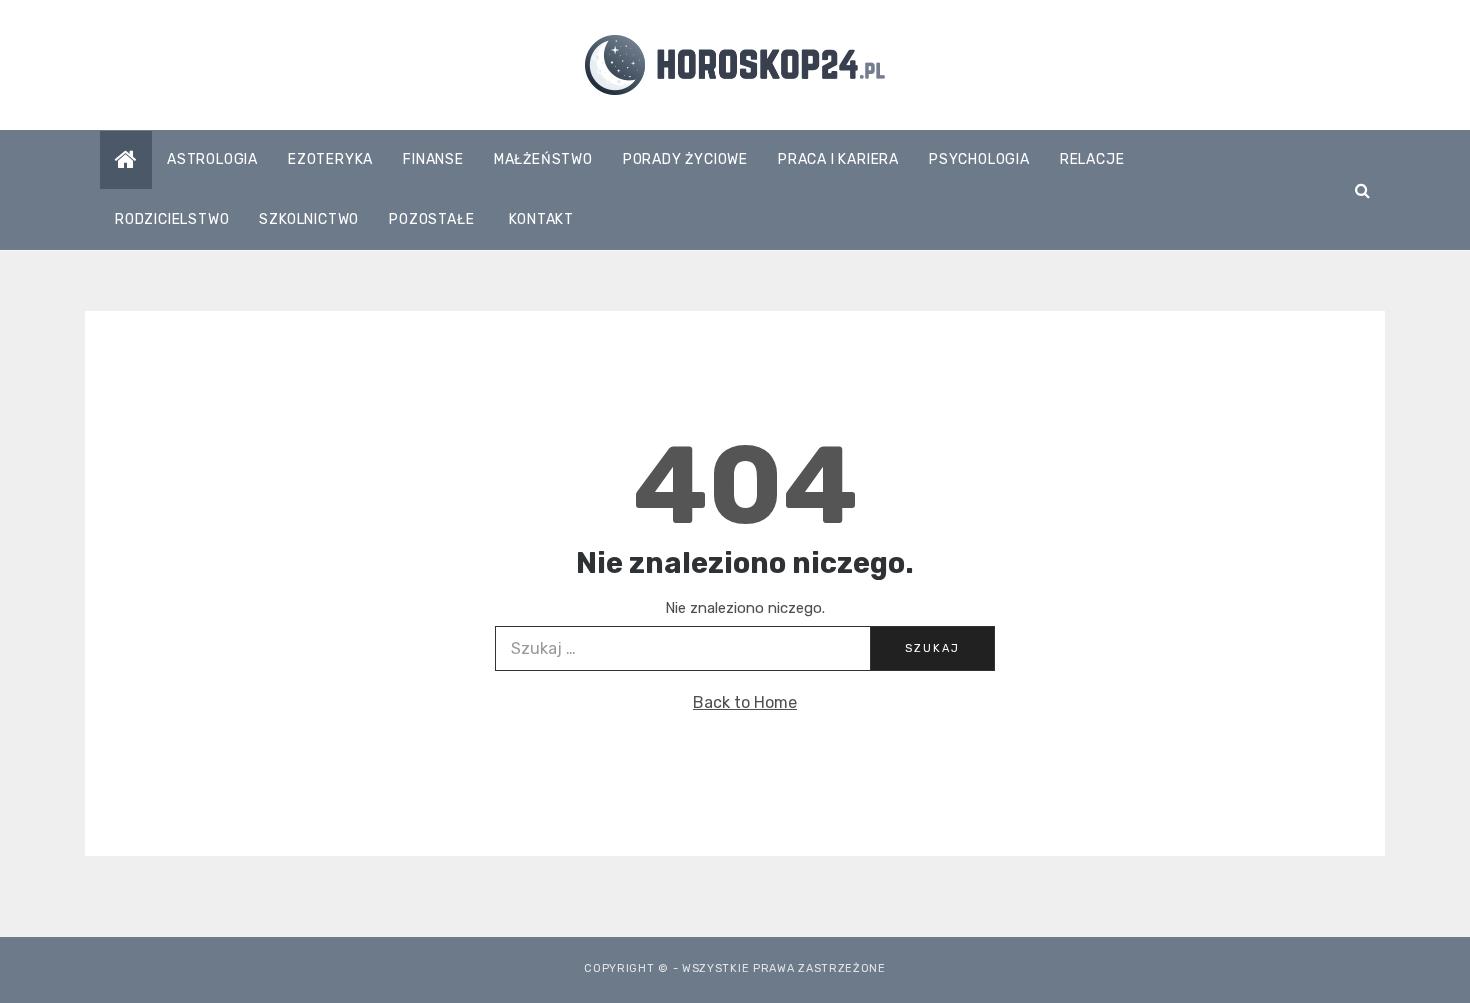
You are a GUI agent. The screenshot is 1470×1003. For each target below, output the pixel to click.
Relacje (1092, 159)
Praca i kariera (838, 159)
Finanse (433, 159)
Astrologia (212, 159)
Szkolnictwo (309, 219)
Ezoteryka (330, 159)
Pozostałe (431, 219)
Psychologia (979, 159)
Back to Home (745, 702)
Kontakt (541, 219)
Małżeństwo (543, 159)
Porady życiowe (685, 159)
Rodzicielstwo (172, 219)
